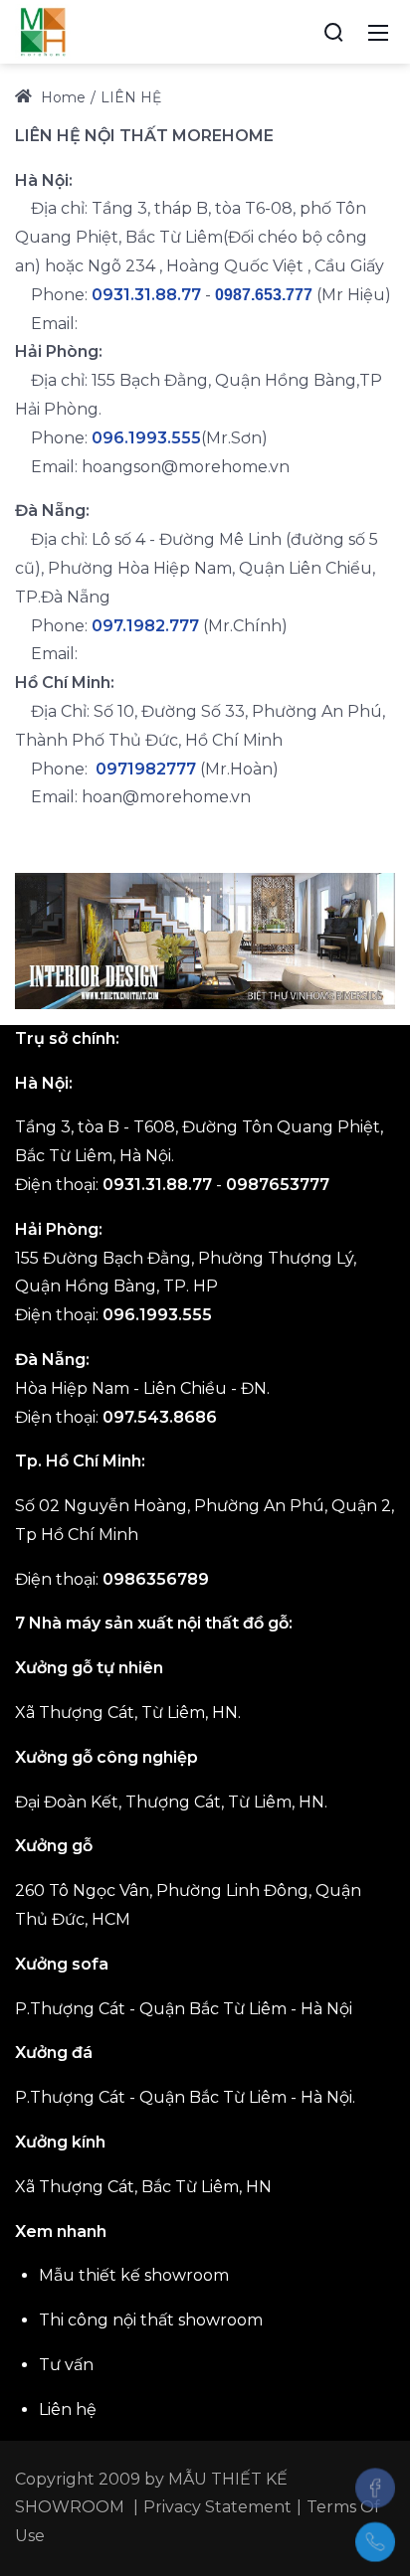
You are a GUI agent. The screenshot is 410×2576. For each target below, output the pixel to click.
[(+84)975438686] (375, 2542)
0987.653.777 (264, 295)
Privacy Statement (217, 2507)
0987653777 (278, 1185)
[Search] (333, 32)
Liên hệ (68, 2409)
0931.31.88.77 (146, 295)
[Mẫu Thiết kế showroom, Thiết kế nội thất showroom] (43, 31)
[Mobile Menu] (378, 32)
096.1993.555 (146, 438)
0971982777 (146, 769)
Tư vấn (66, 2365)
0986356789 (156, 1579)
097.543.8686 (160, 1417)
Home (61, 97)
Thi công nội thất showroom (151, 2320)
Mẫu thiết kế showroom (134, 2275)
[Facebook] (375, 2488)
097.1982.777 (145, 626)
